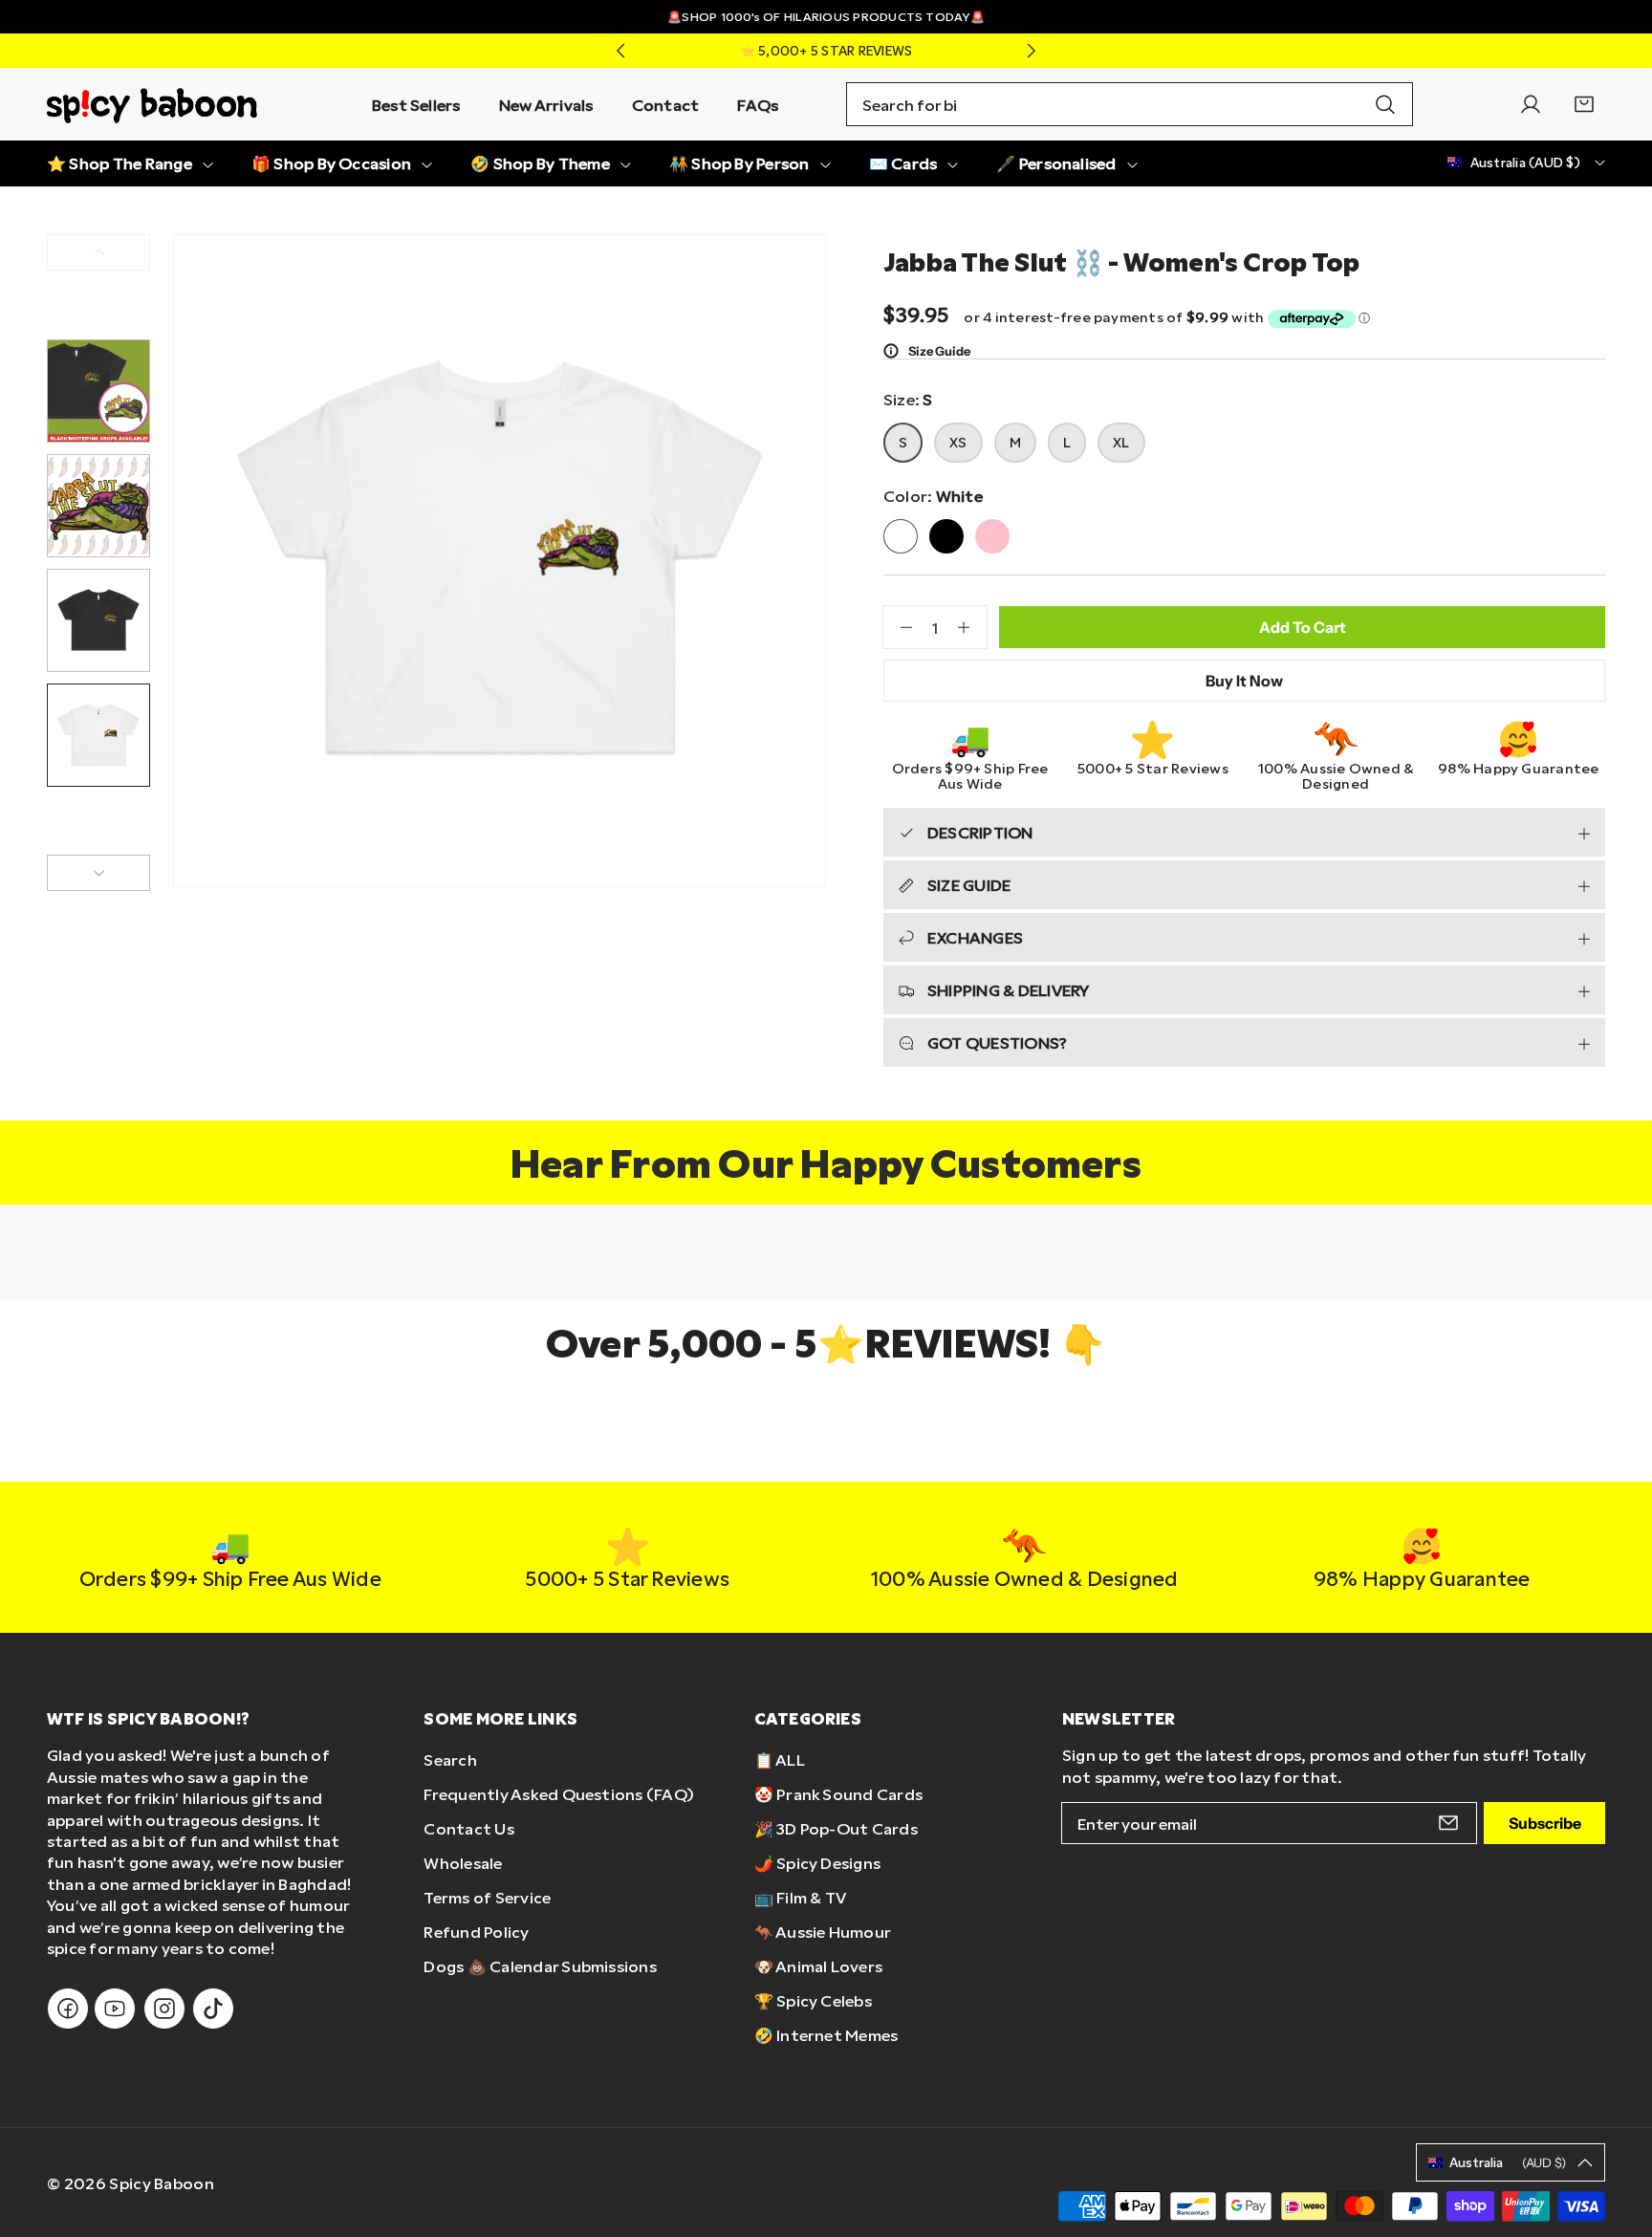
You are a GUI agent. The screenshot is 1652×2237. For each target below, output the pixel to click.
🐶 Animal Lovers (819, 1966)
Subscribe (1545, 1823)
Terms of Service (487, 1897)
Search (450, 1759)
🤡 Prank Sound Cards (839, 1794)
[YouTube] (115, 2009)
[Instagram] (164, 2009)
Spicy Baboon (162, 2183)
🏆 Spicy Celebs (813, 2000)
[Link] (152, 104)
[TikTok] (213, 2009)
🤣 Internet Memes (826, 2035)
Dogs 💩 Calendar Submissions (540, 1966)
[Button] (620, 51)
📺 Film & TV (801, 1897)
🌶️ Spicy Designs (818, 1863)
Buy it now (1244, 681)
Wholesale (463, 1863)
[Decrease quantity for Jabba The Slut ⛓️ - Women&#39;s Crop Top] (898, 627)
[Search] (1385, 104)
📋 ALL (780, 1759)
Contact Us (468, 1828)
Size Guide (939, 351)
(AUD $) (1508, 2162)
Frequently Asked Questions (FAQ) (559, 1794)
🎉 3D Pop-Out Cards (836, 1828)
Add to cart (1303, 627)
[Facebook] (68, 2009)
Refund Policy (476, 1932)
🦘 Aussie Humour (823, 1932)
